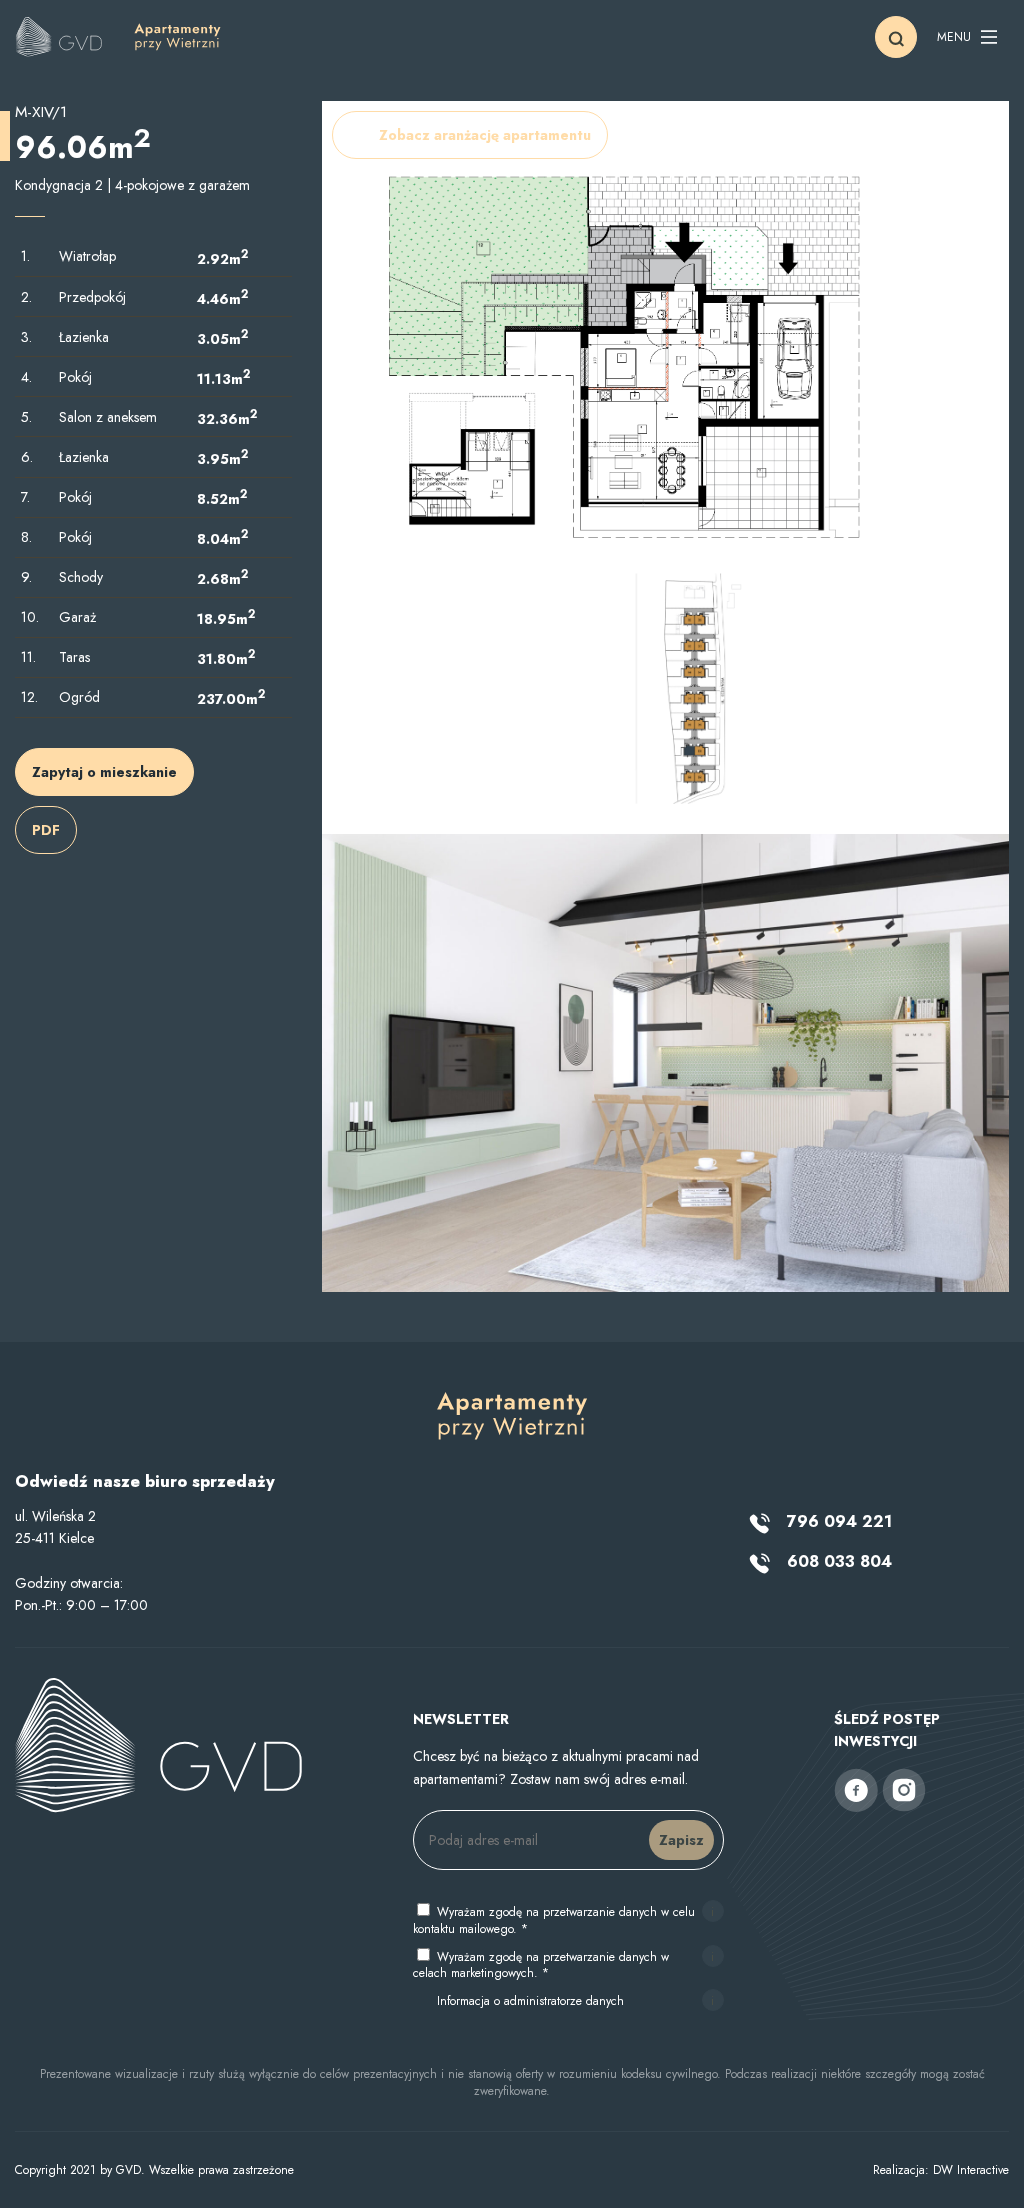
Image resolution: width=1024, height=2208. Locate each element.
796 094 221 (837, 1521)
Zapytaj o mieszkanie (104, 772)
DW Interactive (971, 2170)
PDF (46, 830)
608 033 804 (837, 1561)
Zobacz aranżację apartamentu (485, 135)
